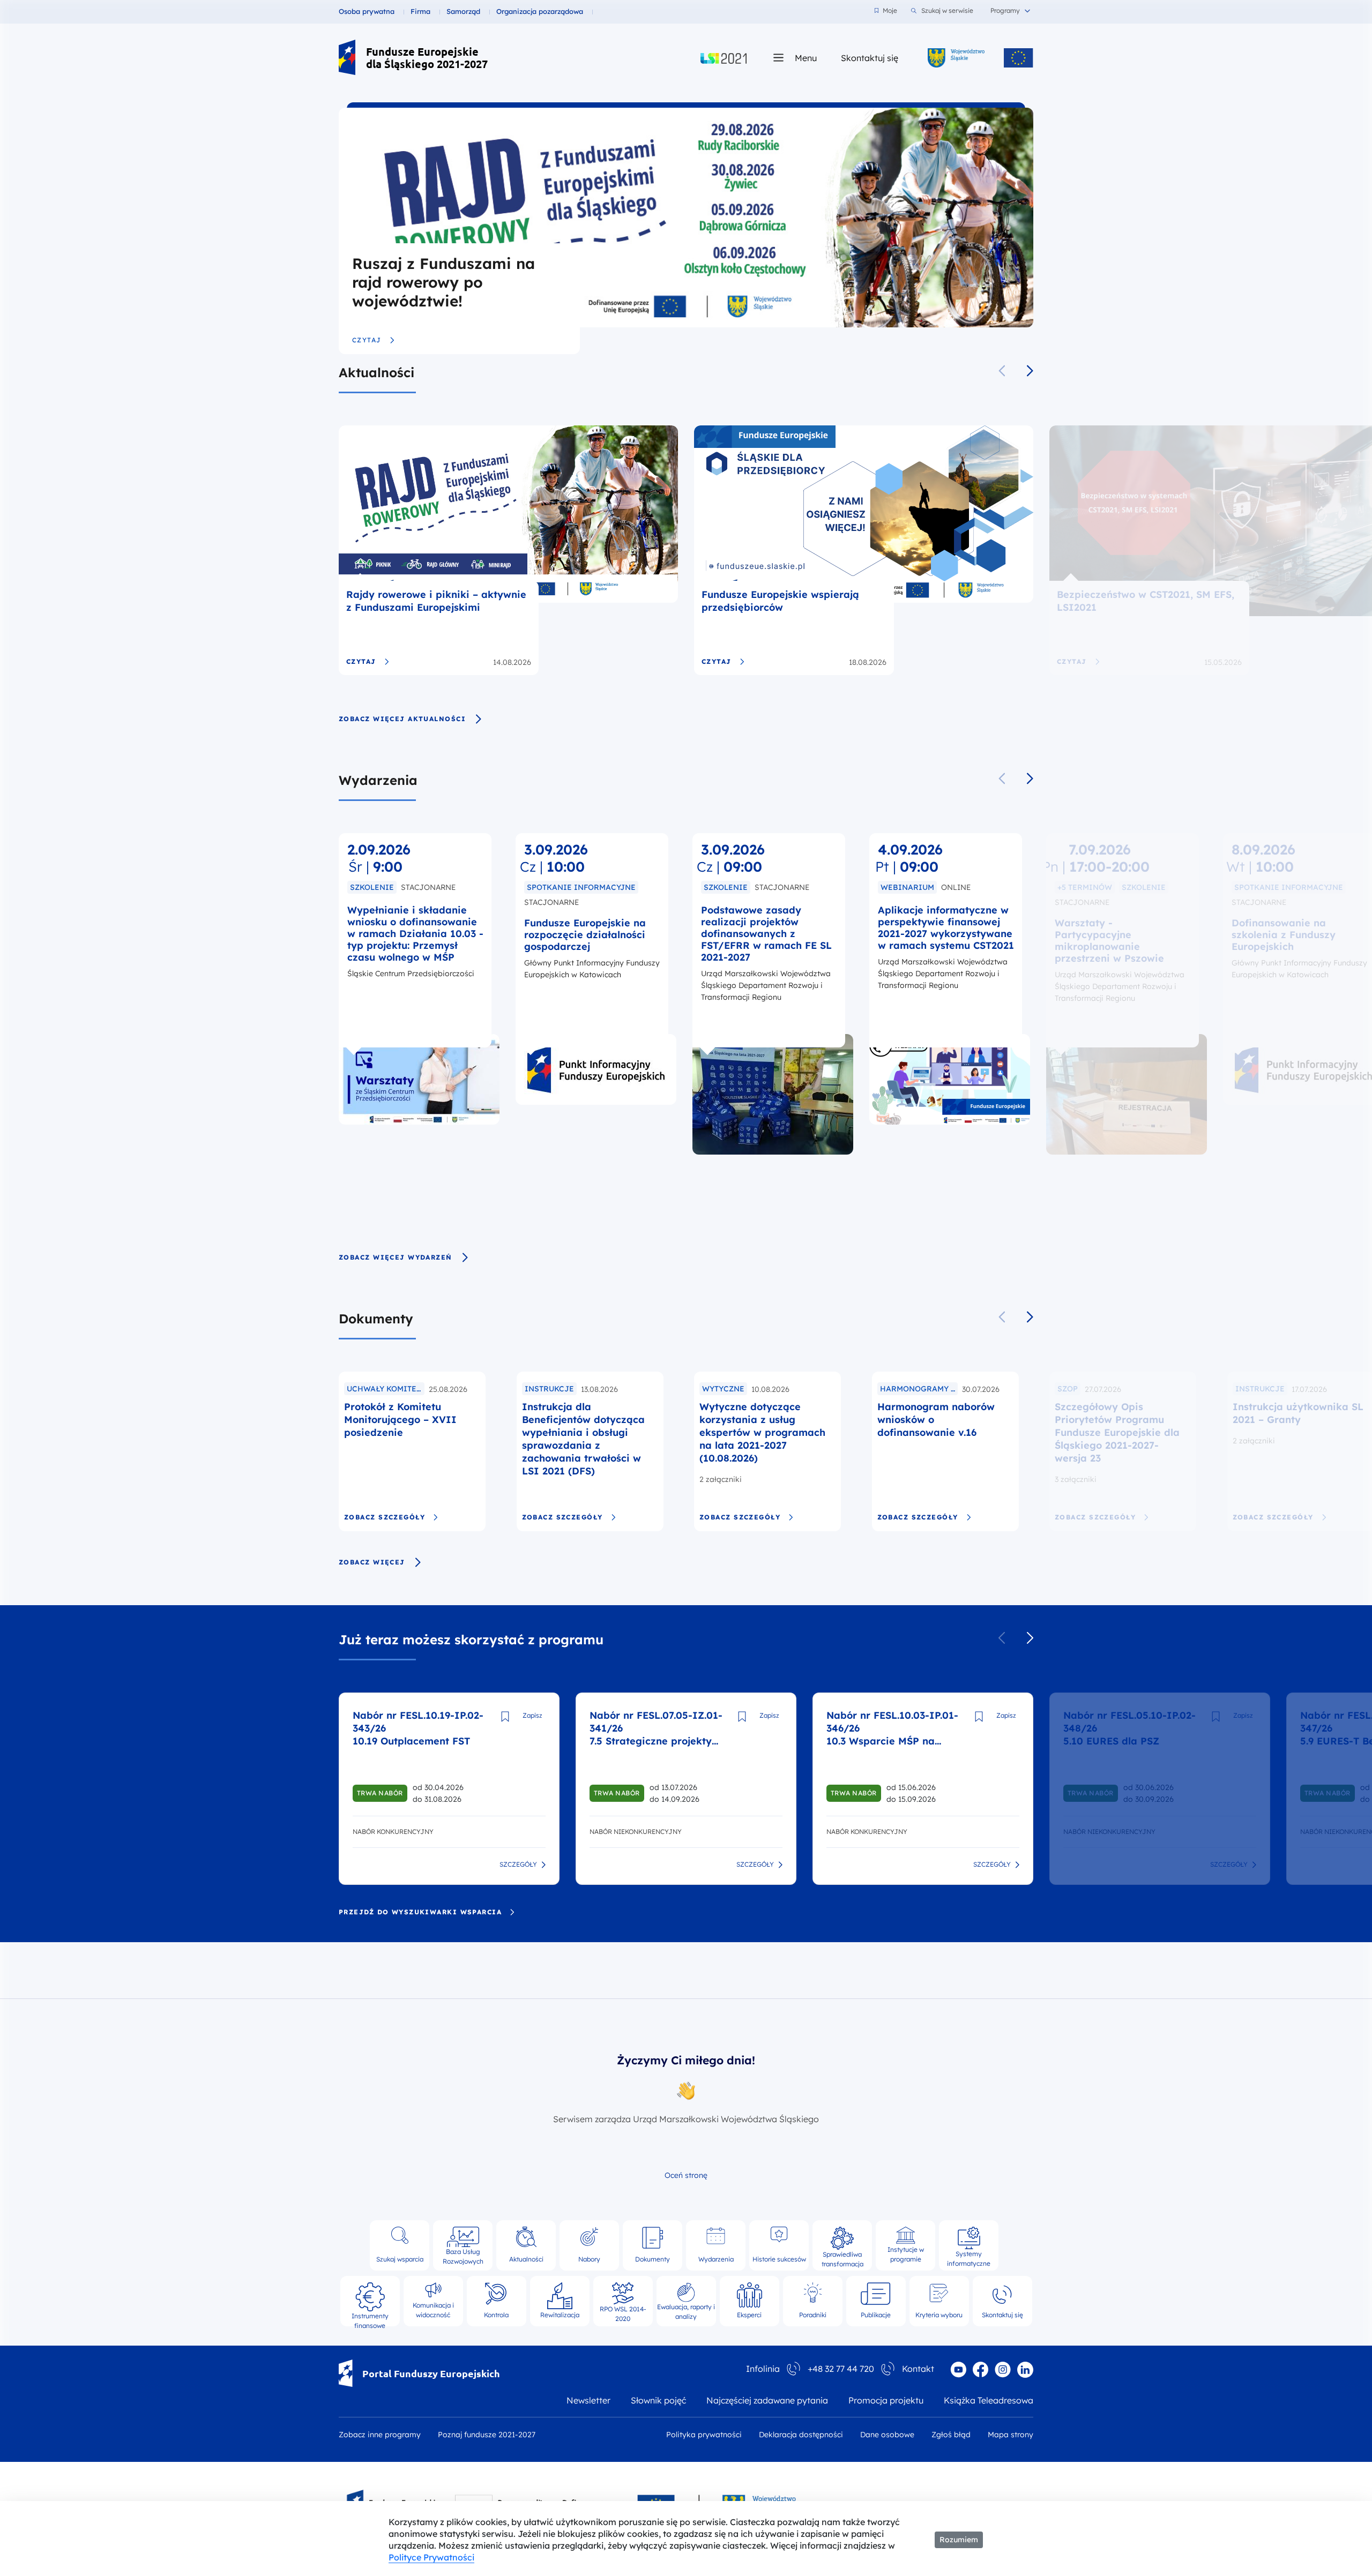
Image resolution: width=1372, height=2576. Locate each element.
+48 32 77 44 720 (841, 2369)
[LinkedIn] (1025, 2370)
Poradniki (813, 2315)
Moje (890, 10)
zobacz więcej (372, 1562)
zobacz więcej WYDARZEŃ (396, 1257)
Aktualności (376, 372)
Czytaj (367, 340)
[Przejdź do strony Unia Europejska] (1019, 58)
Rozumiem (959, 2540)
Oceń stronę (686, 2175)
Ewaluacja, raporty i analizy (686, 2311)
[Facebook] (980, 2369)
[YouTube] (958, 2370)
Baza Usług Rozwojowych (463, 2256)
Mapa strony (1011, 2435)
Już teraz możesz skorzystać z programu (471, 1639)
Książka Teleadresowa (989, 2400)
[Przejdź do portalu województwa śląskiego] (956, 58)
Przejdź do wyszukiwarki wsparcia (420, 1912)
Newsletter (588, 2400)
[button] (1030, 371)
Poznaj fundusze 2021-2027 (487, 2435)
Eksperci (749, 2315)
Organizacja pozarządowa (540, 11)
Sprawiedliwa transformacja (842, 2257)
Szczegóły (518, 1865)
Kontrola (496, 2315)
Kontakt (918, 2369)
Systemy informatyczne (969, 2257)
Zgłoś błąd (951, 2435)
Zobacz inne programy (380, 2435)
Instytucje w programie (906, 2254)
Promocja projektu (886, 2400)
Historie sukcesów (779, 2259)
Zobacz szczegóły (385, 1517)
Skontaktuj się (870, 58)
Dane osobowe (887, 2435)
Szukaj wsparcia (400, 2259)
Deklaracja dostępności (801, 2435)
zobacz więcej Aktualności (402, 719)
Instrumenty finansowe (370, 2316)
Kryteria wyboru (939, 2315)
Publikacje (876, 2315)
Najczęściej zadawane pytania (767, 2400)
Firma (420, 11)
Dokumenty (376, 1319)
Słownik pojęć (658, 2400)
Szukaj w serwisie (947, 10)
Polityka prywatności (704, 2435)
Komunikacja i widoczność (433, 2310)
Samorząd (463, 11)
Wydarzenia (378, 780)
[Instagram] (1003, 2370)
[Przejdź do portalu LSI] (724, 58)
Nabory (589, 2259)
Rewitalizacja (560, 2315)
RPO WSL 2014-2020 (623, 2312)
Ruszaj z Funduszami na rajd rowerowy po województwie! (443, 282)
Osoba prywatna (367, 11)
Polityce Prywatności (431, 2557)
